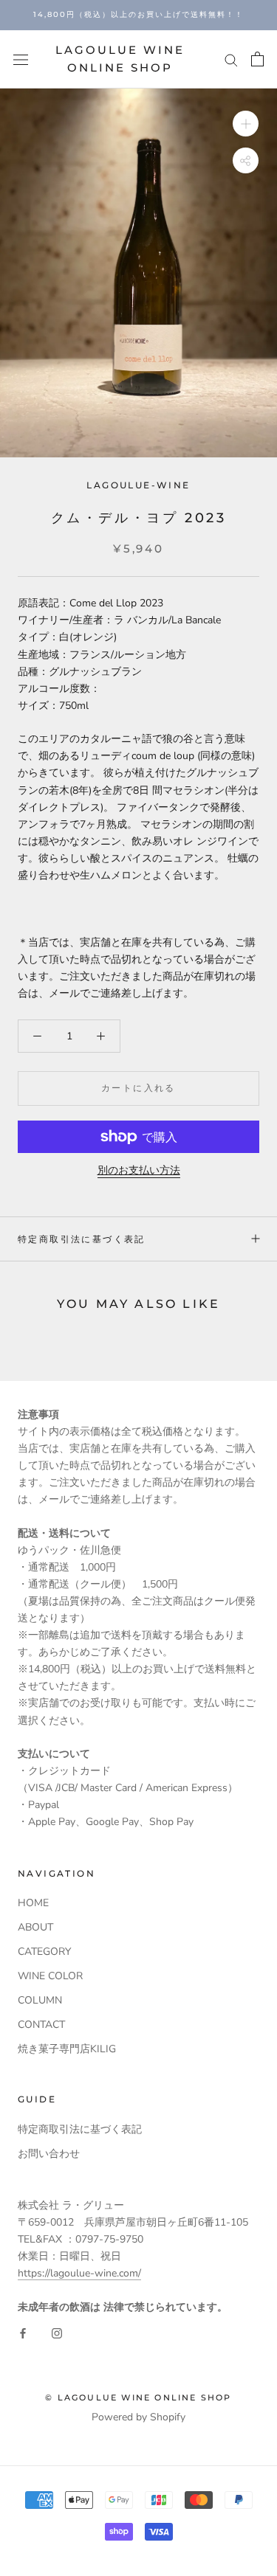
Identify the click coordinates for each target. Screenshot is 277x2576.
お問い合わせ (49, 2154)
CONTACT (41, 2025)
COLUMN (40, 2000)
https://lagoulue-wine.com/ (79, 2273)
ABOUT (35, 1927)
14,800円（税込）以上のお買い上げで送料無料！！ (138, 14)
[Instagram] (57, 2332)
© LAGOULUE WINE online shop (138, 2397)
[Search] (231, 59)
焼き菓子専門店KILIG (67, 2049)
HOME (33, 1903)
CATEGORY (44, 1952)
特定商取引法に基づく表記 (82, 1239)
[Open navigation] (21, 59)
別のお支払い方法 (139, 1170)
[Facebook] (23, 2332)
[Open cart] (257, 59)
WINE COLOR (50, 1976)
